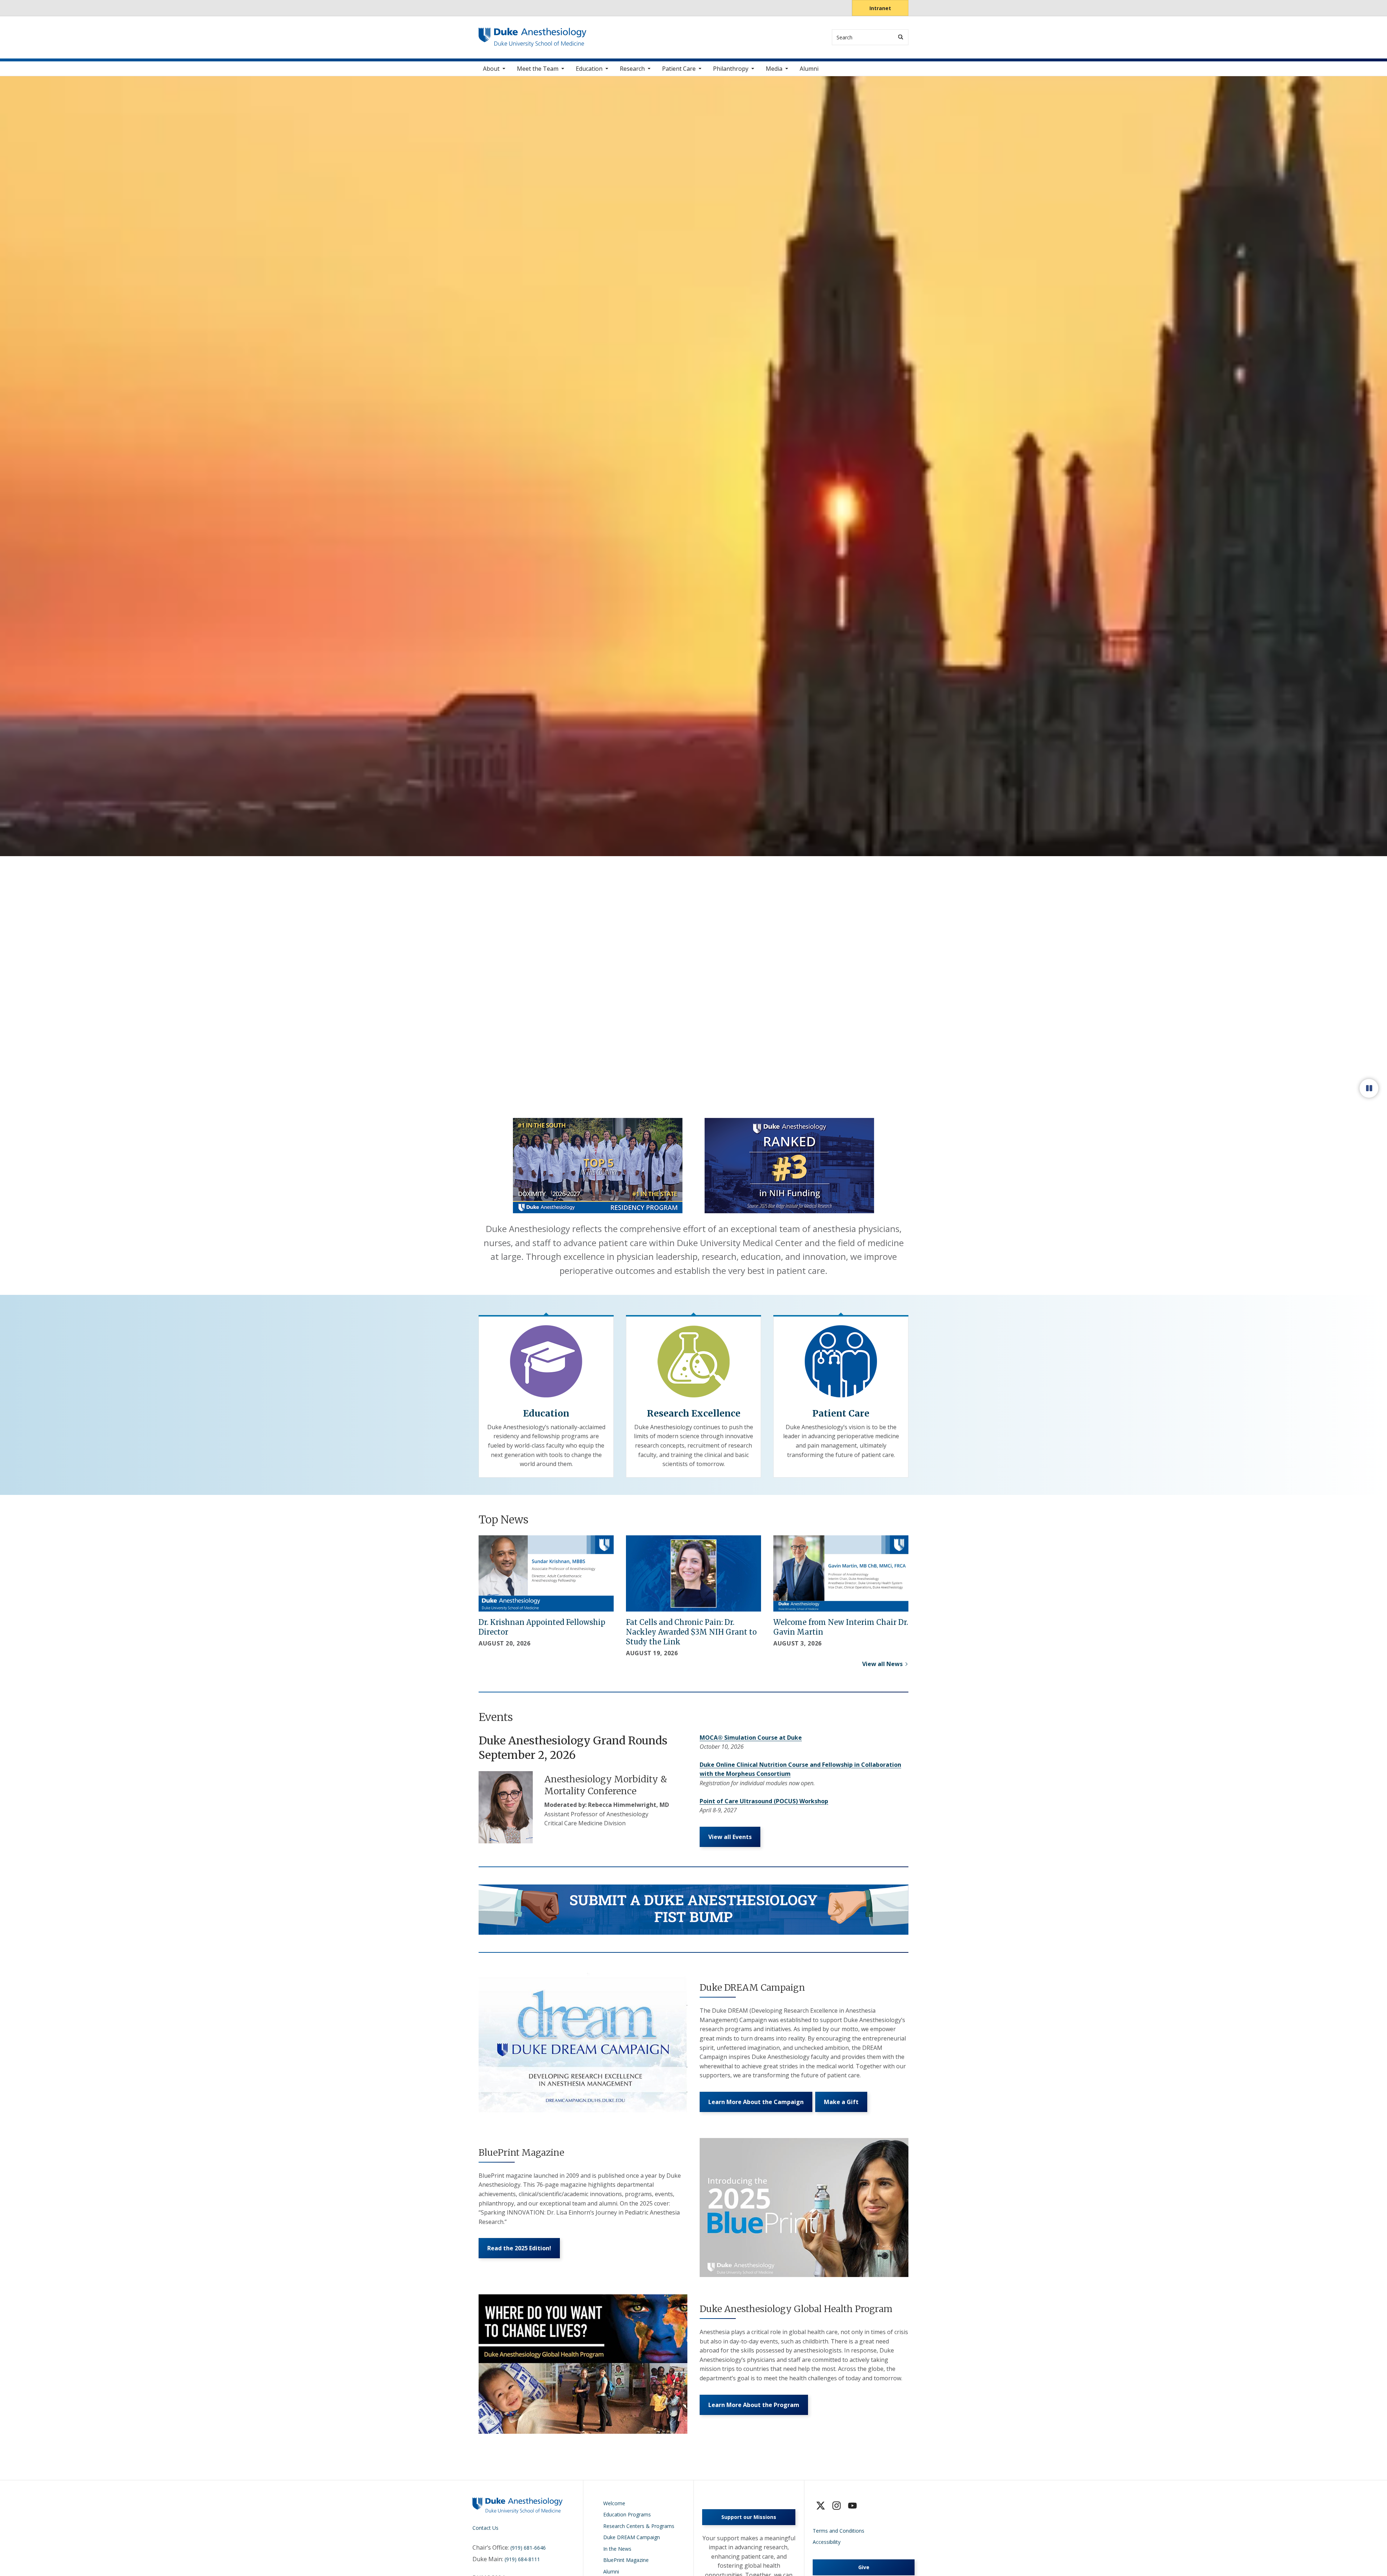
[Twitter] (821, 2506)
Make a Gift (841, 2102)
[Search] (901, 37)
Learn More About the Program (754, 2405)
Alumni (809, 69)
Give (864, 2567)
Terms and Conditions (839, 2531)
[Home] (533, 34)
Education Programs (627, 2514)
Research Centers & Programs (639, 2526)
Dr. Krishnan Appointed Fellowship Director (542, 1627)
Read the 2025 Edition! (519, 2248)
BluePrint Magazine (626, 2560)
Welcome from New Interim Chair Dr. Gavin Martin (841, 1627)
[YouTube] (852, 2506)
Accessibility (827, 2542)
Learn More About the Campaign (756, 2102)
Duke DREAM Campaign (632, 2537)
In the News (617, 2549)
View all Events (730, 1837)
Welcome (614, 2503)
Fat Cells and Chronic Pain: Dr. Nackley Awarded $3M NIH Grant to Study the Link (691, 1632)
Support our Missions (749, 2517)
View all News (882, 1664)
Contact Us (485, 2528)
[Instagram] (837, 2506)
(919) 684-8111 (522, 2559)
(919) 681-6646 (528, 2548)
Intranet (880, 8)
